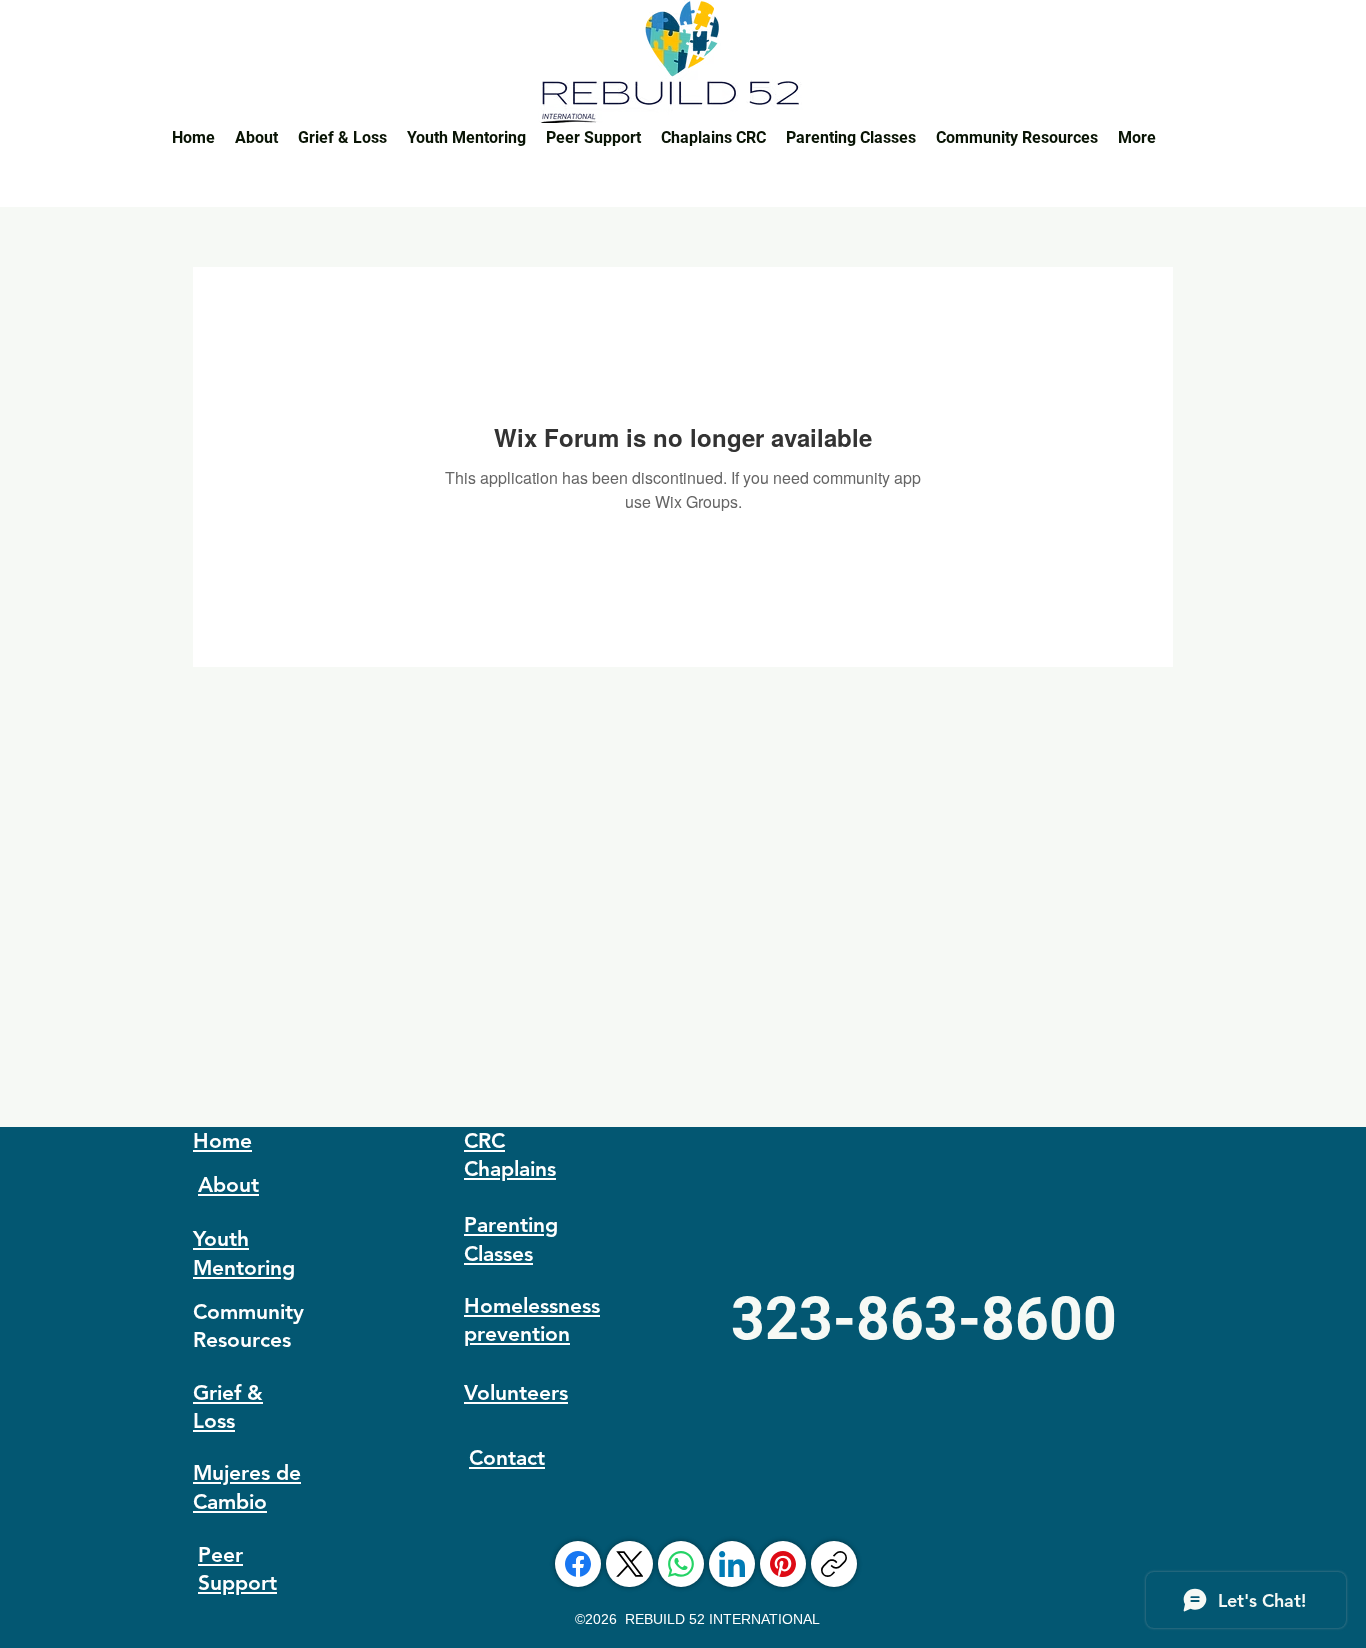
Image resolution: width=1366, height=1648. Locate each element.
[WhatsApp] (681, 1564)
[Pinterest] (783, 1564)
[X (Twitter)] (630, 1564)
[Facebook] (578, 1564)
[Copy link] (834, 1564)
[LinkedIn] (732, 1564)
